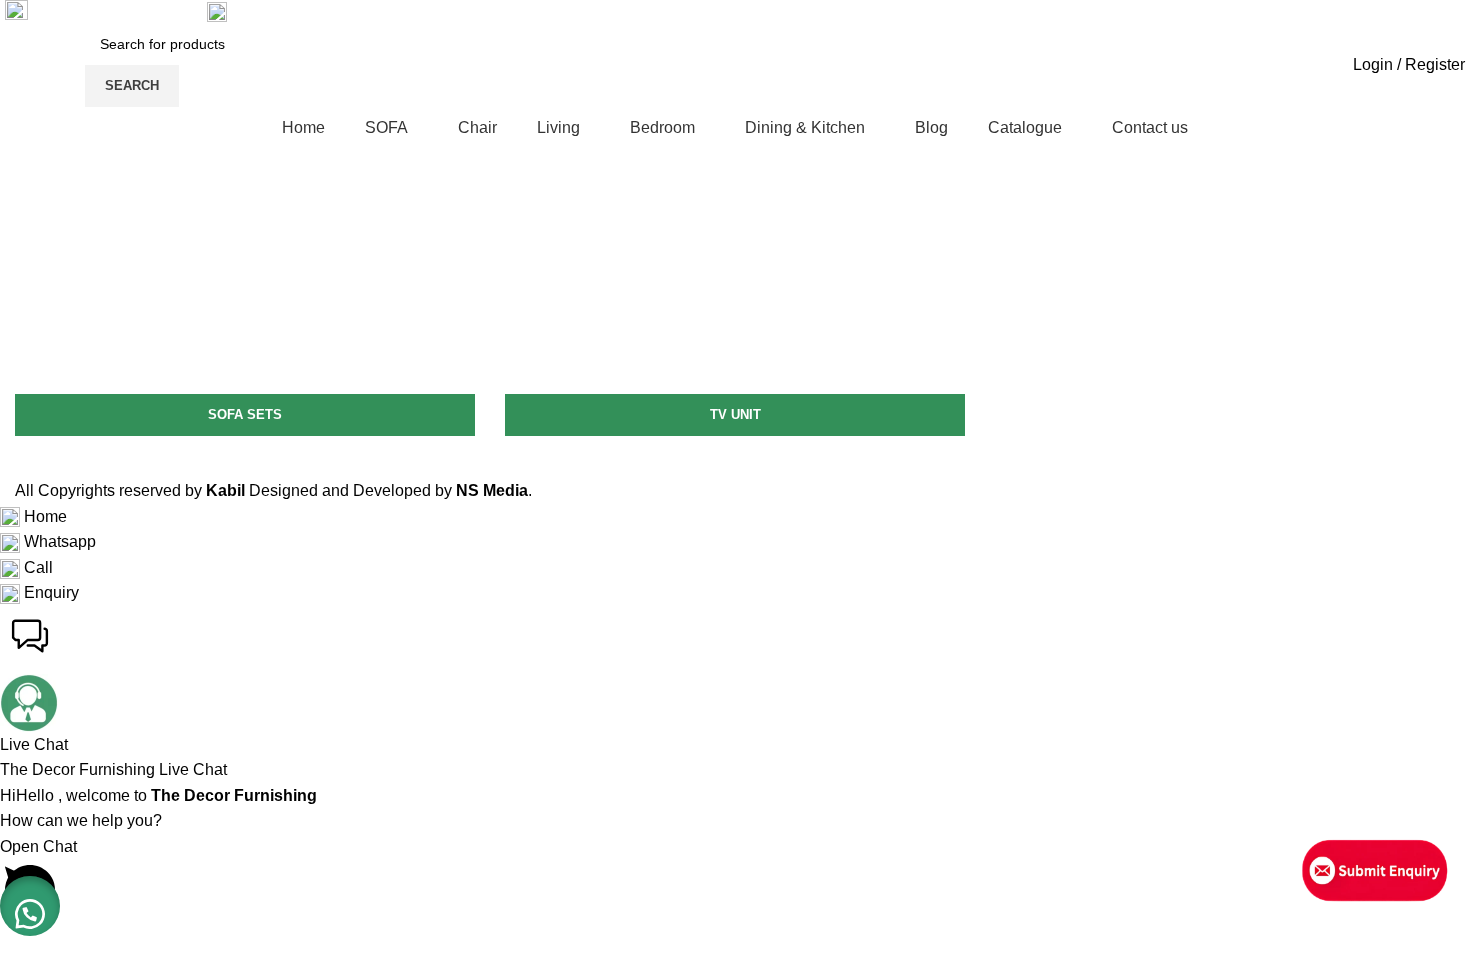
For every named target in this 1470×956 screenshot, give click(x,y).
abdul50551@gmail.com (119, 10)
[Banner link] (245, 238)
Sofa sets (245, 414)
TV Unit (735, 414)
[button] (30, 906)
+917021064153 (289, 10)
